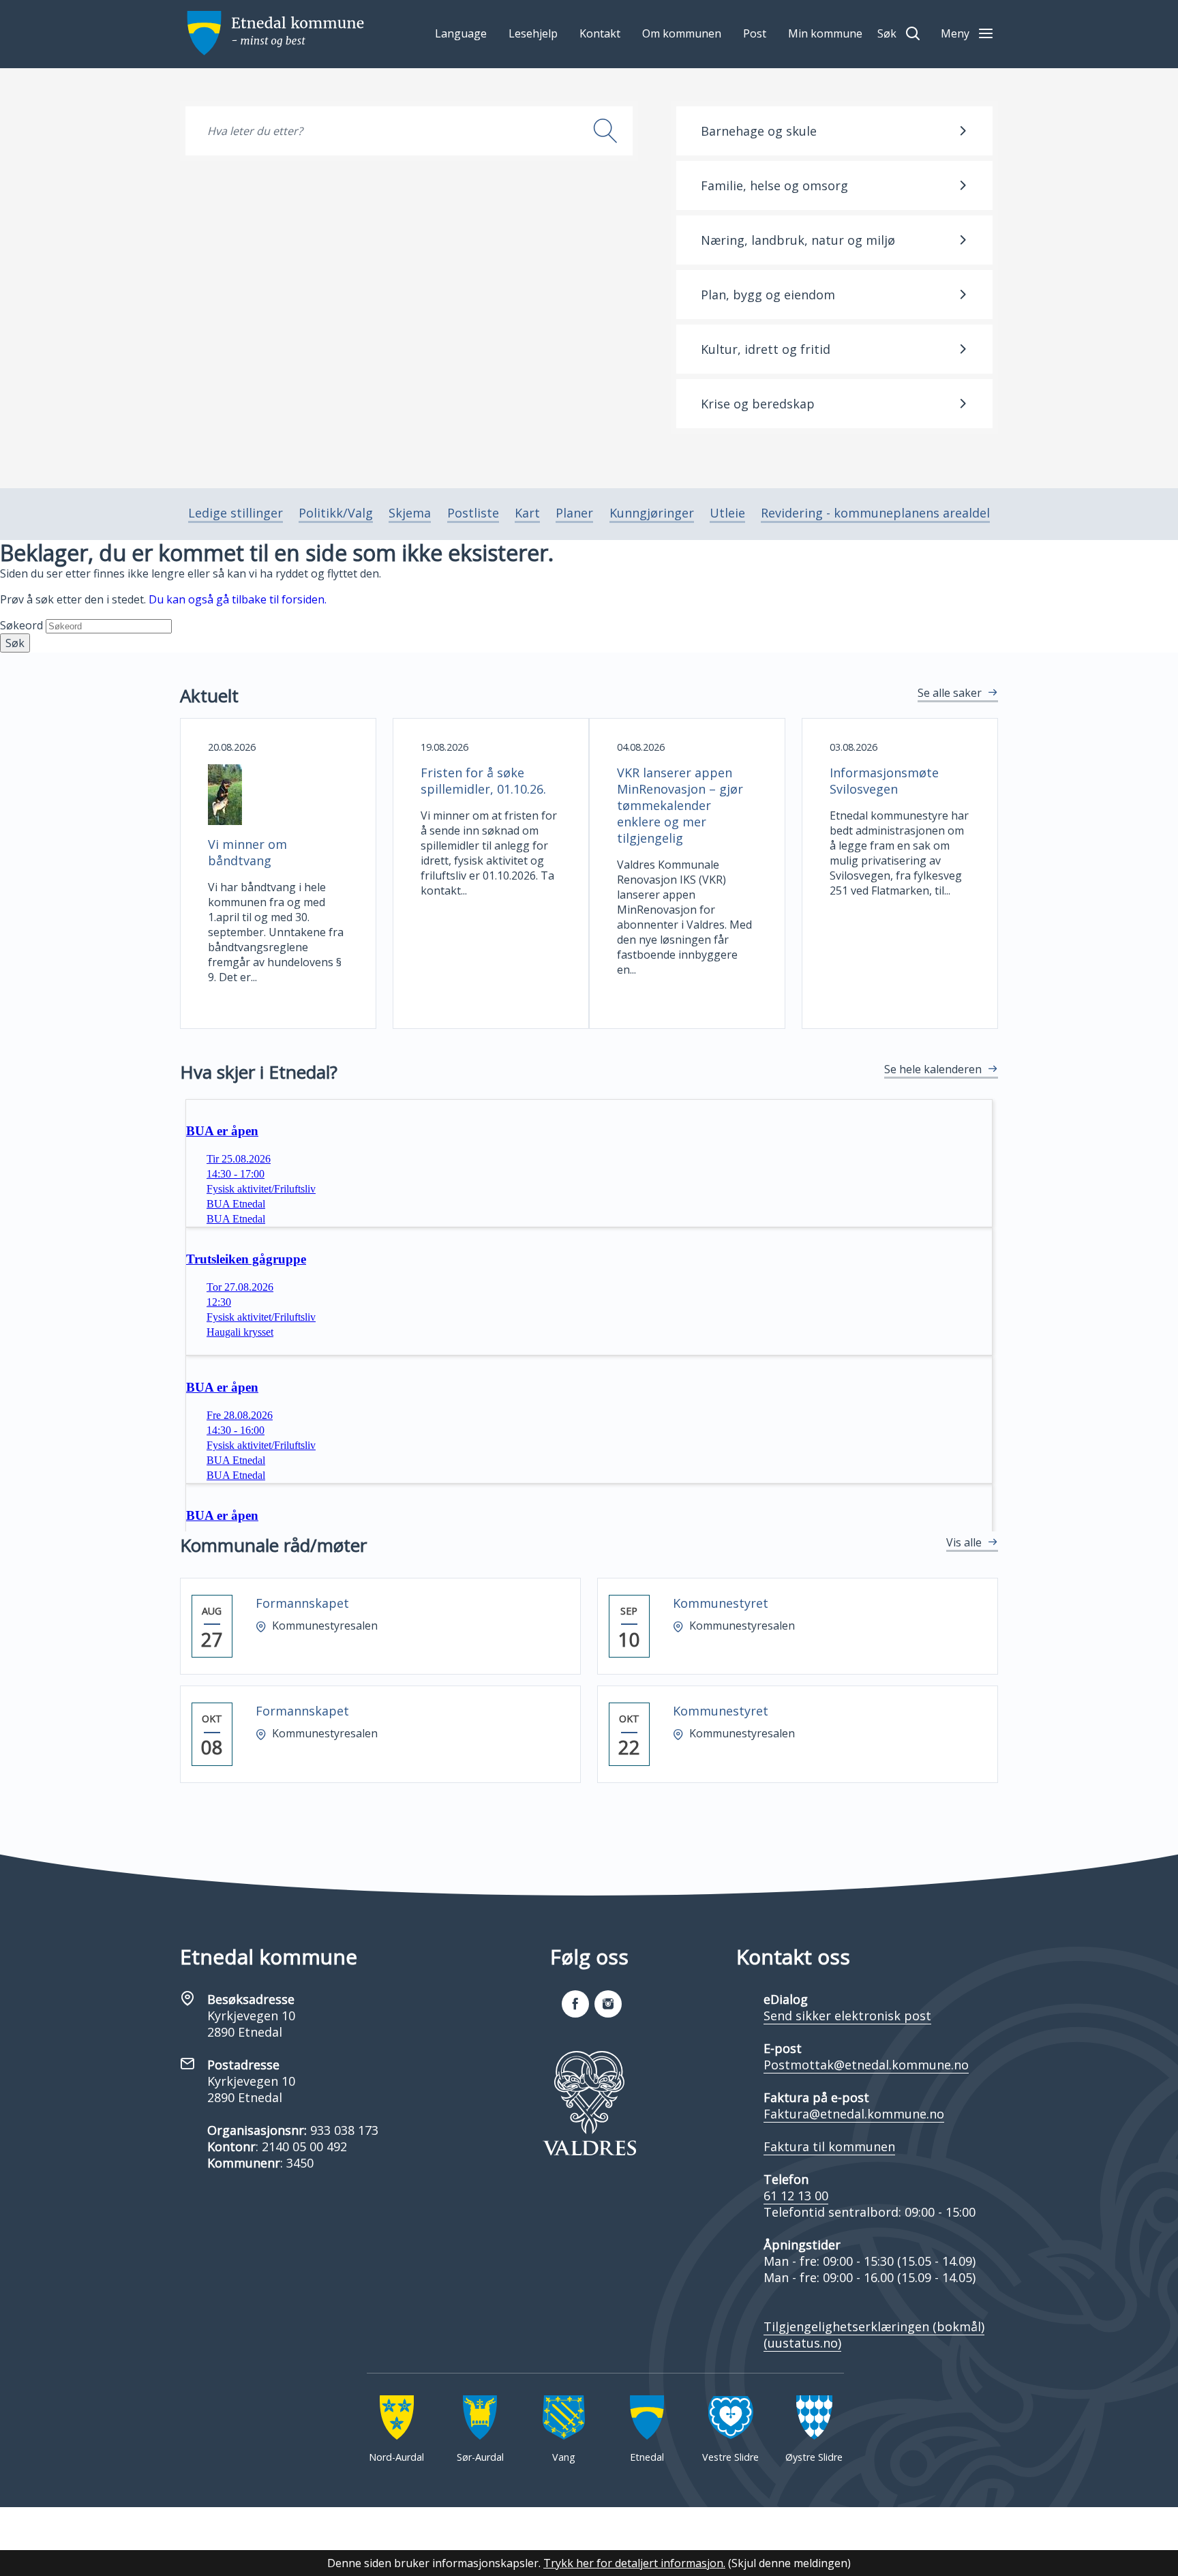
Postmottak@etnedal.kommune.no (866, 2065)
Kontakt (600, 33)
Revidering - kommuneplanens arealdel (875, 513)
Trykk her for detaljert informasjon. (634, 2563)
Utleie (727, 513)
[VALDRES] (589, 2103)
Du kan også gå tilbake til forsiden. (238, 599)
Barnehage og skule (759, 131)
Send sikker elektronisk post (847, 2016)
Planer (574, 513)
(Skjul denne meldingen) (789, 2563)
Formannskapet (302, 1603)
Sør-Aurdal (480, 2457)
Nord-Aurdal (396, 2457)
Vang (564, 2457)
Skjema (410, 513)
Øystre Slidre (814, 2457)
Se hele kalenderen (933, 1069)
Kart (527, 513)
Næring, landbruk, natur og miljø (798, 240)
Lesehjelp (533, 33)
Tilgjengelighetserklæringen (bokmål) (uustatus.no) (874, 2335)
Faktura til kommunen (829, 2146)
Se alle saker (950, 693)
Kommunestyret (721, 1603)
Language (461, 33)
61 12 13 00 (796, 2196)
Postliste (473, 513)
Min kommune (825, 33)
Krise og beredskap (758, 404)
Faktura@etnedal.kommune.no (854, 2114)
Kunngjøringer (652, 513)
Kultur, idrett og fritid (766, 349)
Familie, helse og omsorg (774, 185)
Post (755, 33)
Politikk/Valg (336, 513)
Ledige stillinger (236, 513)
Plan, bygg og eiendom (768, 295)
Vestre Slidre (730, 2457)
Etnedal (647, 2457)
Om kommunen (682, 33)
